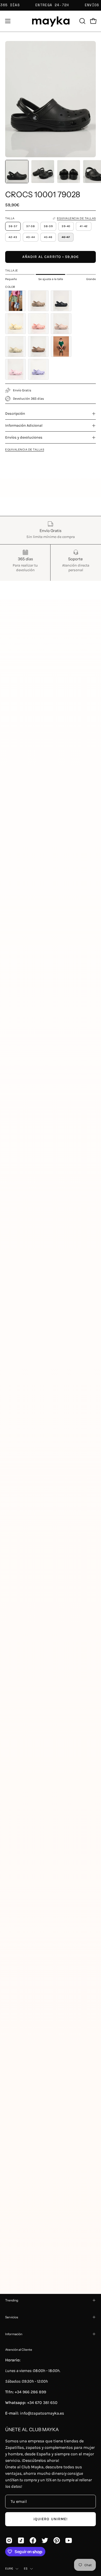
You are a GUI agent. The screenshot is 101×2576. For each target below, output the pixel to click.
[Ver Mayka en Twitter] (45, 2540)
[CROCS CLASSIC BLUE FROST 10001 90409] (16, 301)
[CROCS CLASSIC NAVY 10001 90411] (61, 301)
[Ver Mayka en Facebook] (33, 2540)
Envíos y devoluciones (24, 437)
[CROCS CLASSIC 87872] (16, 369)
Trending (12, 2300)
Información (14, 2334)
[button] (82, 21)
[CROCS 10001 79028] (17, 172)
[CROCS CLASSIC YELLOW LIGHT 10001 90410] (16, 324)
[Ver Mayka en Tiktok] (21, 2540)
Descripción (15, 414)
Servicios (12, 2317)
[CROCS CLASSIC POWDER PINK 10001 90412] (38, 324)
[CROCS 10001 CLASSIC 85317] (16, 346)
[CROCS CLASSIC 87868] (61, 346)
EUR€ (9, 2568)
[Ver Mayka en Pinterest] (57, 2540)
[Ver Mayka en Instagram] (9, 2540)
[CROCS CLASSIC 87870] (38, 369)
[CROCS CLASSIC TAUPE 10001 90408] (38, 301)
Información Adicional (24, 425)
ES (26, 2568)
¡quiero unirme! (51, 2519)
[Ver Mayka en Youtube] (69, 2540)
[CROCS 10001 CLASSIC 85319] (61, 324)
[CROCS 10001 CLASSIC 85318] (38, 346)
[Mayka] (51, 21)
